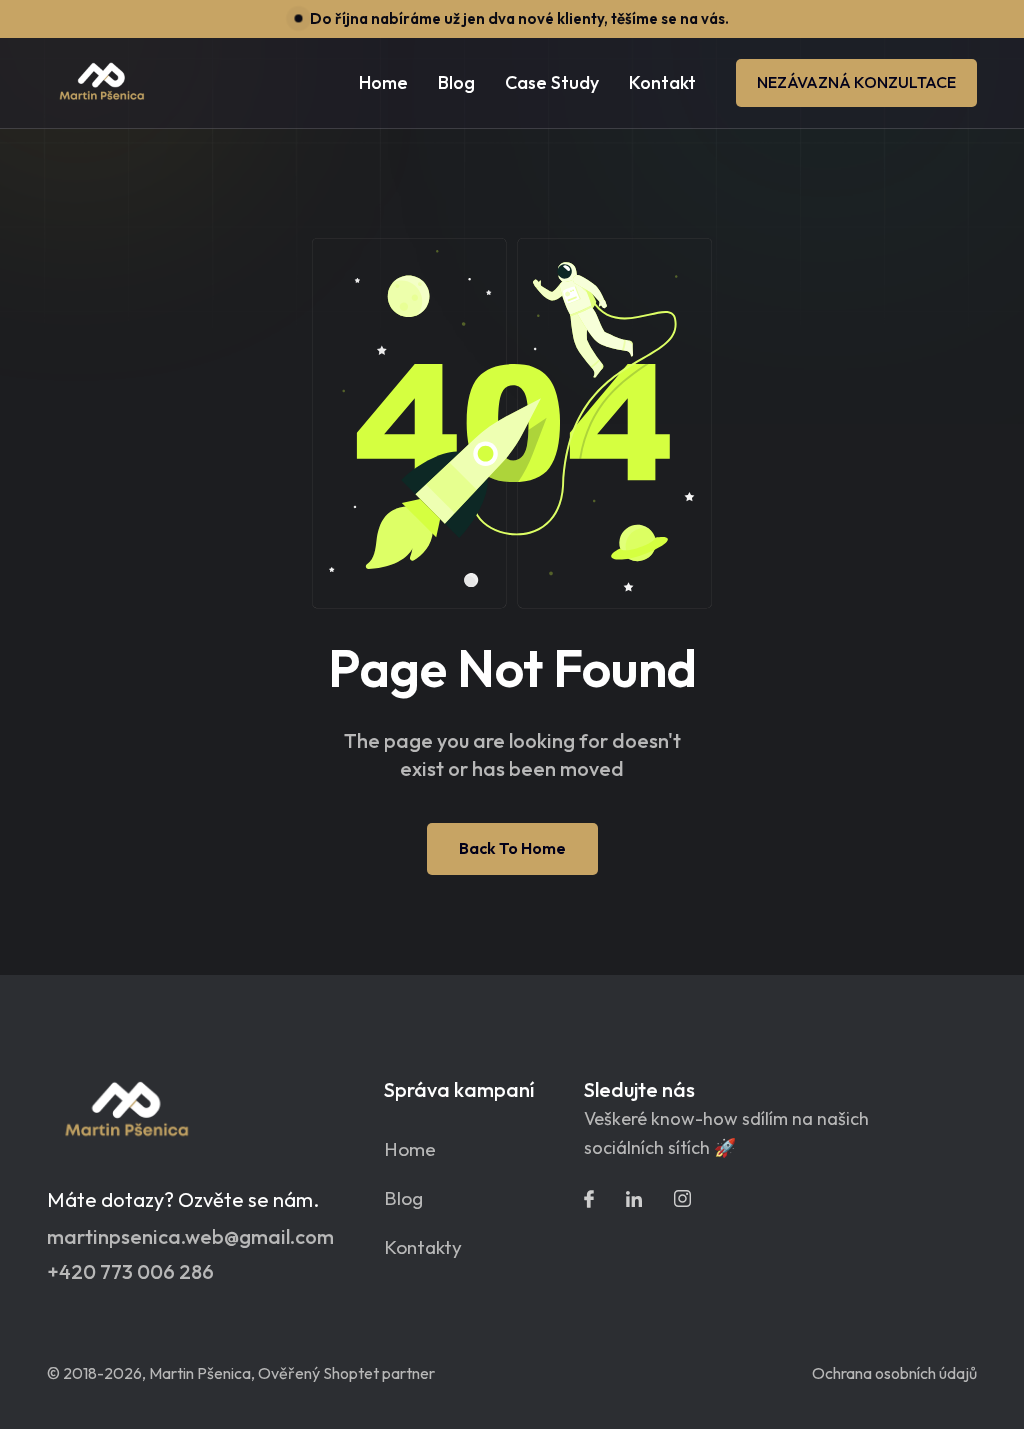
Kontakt (662, 83)
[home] (102, 83)
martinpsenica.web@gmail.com (190, 1237)
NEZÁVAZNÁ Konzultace (856, 82)
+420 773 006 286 (130, 1272)
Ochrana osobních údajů (894, 1373)
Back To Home (512, 848)
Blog (403, 1198)
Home (383, 83)
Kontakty (423, 1247)
